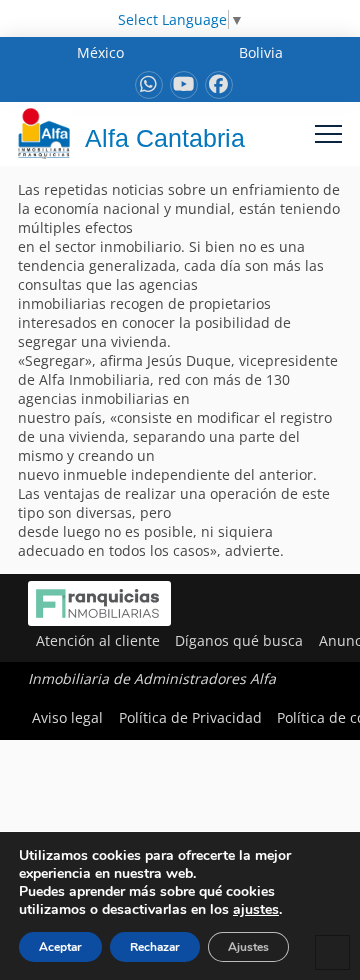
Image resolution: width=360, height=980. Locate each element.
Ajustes (248, 947)
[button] (328, 133)
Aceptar (60, 947)
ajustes (256, 910)
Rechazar (155, 947)
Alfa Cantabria (165, 138)
